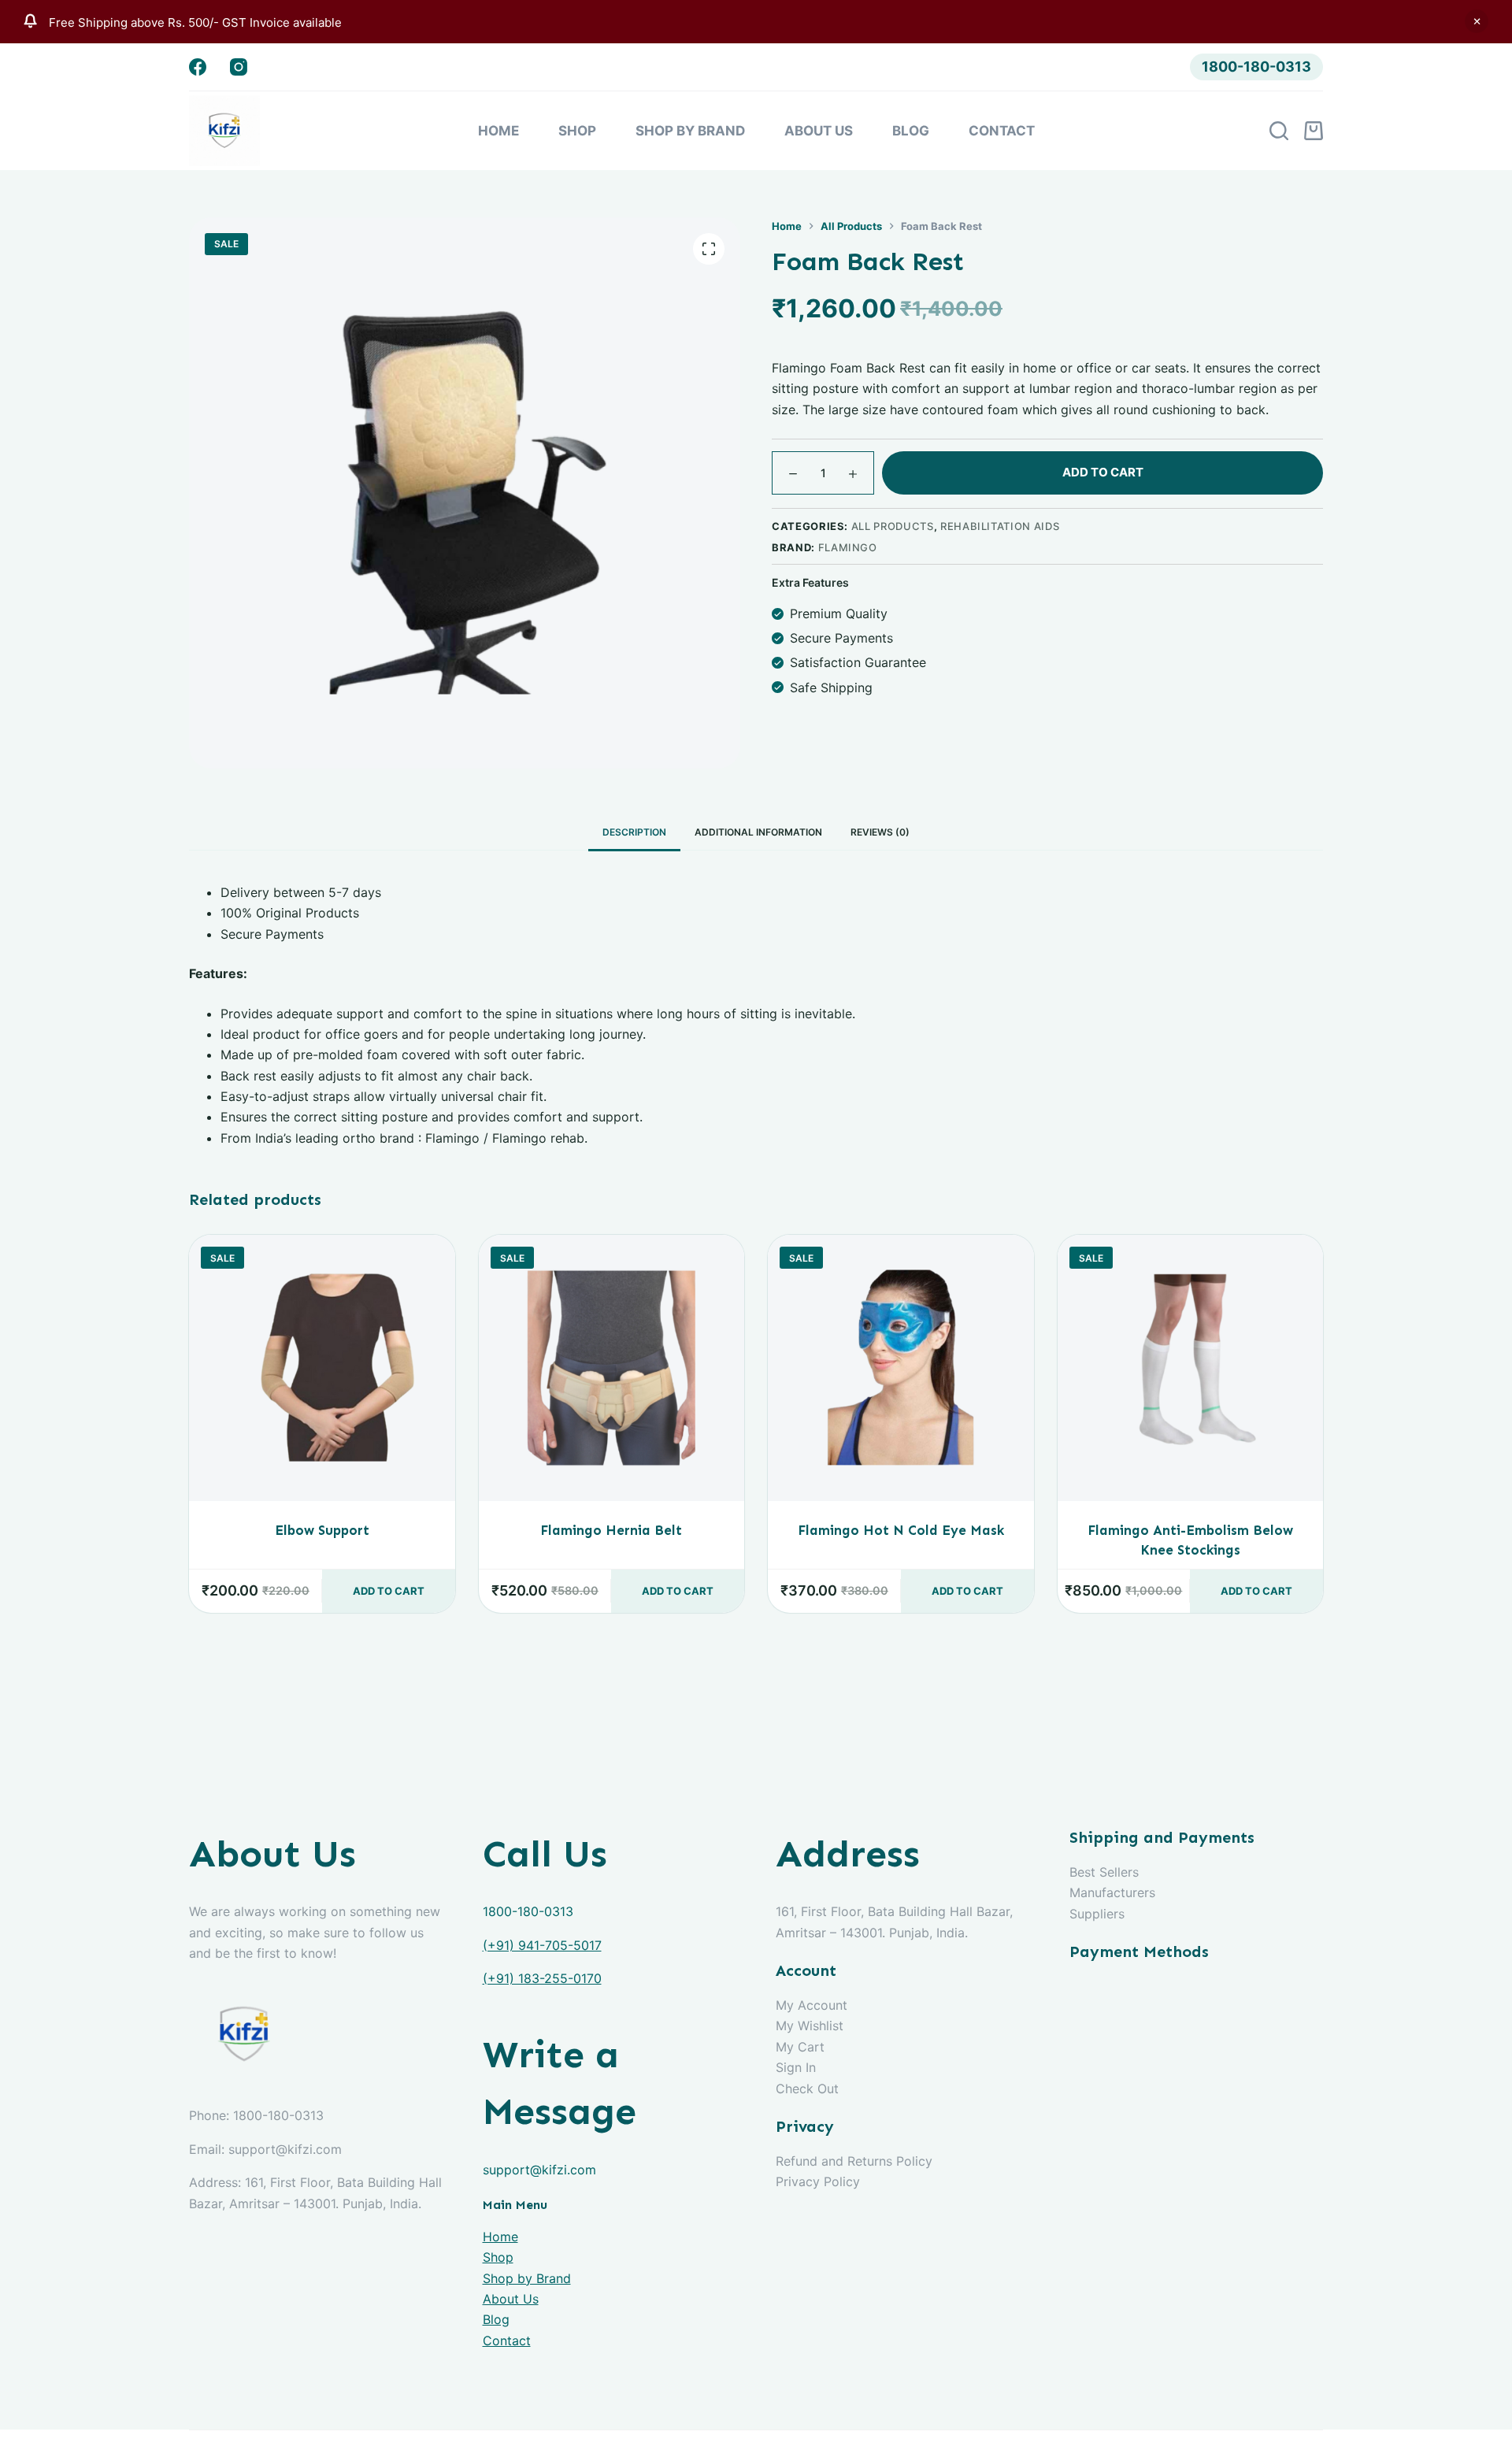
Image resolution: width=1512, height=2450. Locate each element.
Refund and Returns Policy (854, 2161)
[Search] (1279, 131)
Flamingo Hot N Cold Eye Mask (901, 1530)
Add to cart (1103, 472)
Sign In (796, 2067)
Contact (1002, 131)
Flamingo (848, 547)
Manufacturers (1112, 1892)
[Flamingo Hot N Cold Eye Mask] (901, 1368)
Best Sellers (1104, 1872)
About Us (819, 131)
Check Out (807, 2089)
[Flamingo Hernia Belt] (612, 1368)
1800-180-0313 (1256, 67)
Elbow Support (322, 1530)
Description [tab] (634, 832)
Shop (577, 131)
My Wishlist (810, 2026)
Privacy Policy (818, 2181)
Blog (911, 131)
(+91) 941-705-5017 (542, 1945)
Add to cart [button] (389, 1591)
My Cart (800, 2047)
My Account (812, 2005)
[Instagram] (239, 67)
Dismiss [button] (1477, 21)
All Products (893, 526)
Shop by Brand (690, 131)
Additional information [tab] (758, 832)
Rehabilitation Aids (1000, 526)
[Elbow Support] (322, 1368)
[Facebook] (198, 67)
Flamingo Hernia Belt (611, 1530)
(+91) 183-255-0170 (542, 1978)
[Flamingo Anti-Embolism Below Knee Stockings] (1191, 1368)
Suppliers (1097, 1914)
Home (498, 131)
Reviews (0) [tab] (880, 832)
